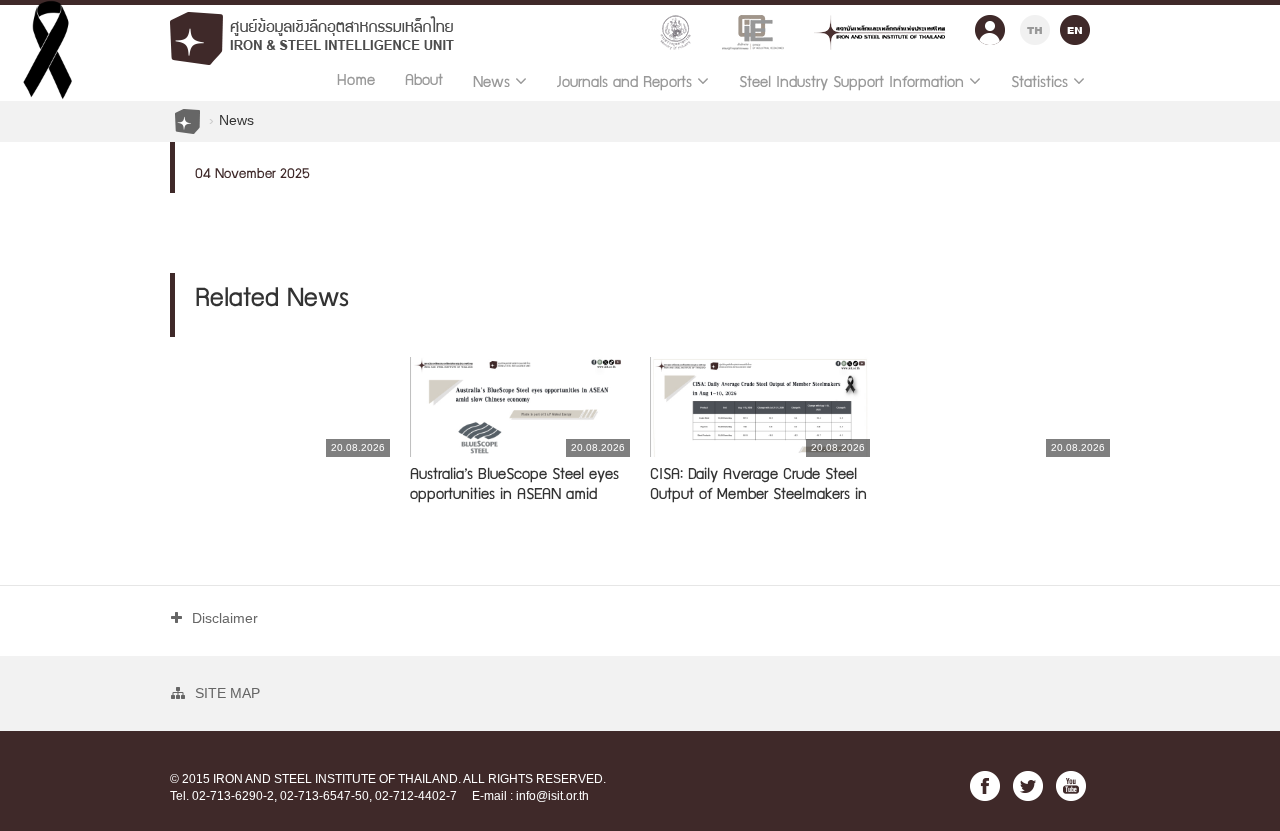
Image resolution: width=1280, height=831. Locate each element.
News (236, 120)
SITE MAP (227, 693)
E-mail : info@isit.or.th (530, 796)
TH (1035, 27)
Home (356, 82)
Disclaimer (225, 618)
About (424, 82)
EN (1075, 27)
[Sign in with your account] (990, 25)
